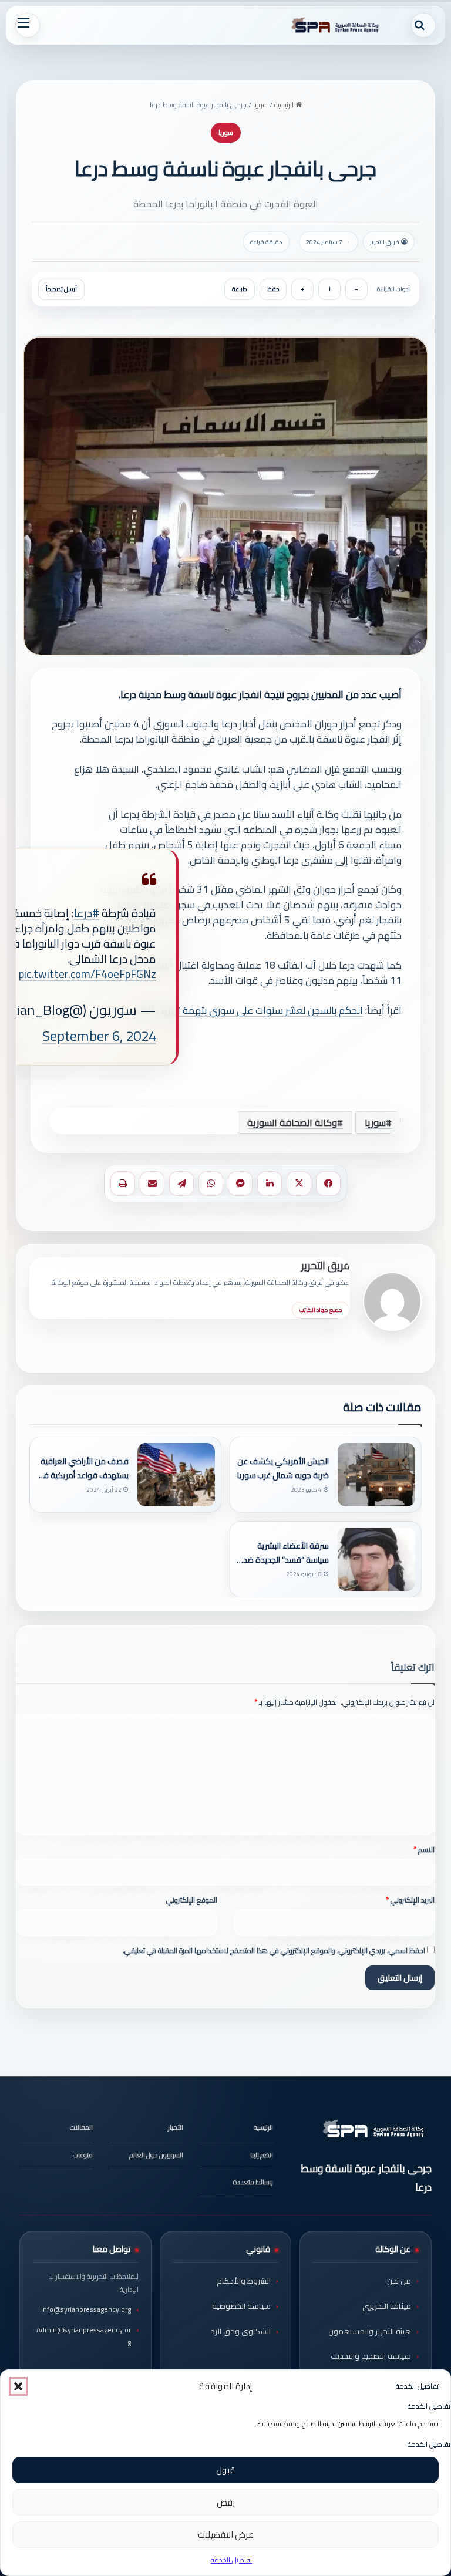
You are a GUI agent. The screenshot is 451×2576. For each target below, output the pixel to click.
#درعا (87, 913)
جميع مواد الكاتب (321, 1310)
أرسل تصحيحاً (61, 289)
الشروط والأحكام (244, 2281)
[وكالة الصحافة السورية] (336, 25)
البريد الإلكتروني (410, 1900)
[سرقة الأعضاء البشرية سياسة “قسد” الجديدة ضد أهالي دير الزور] (376, 1559)
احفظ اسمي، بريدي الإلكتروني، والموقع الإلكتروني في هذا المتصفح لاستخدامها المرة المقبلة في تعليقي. (274, 1950)
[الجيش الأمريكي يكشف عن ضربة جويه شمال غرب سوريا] (376, 1475)
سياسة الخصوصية (241, 2306)
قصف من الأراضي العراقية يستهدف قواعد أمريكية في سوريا (83, 1468)
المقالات (81, 2127)
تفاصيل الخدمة (231, 2560)
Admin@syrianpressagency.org (84, 2336)
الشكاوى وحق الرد (241, 2331)
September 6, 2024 (99, 1036)
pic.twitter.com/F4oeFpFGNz (87, 974)
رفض (226, 2502)
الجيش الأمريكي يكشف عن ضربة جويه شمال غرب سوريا (283, 1468)
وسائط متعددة (253, 2182)
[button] (18, 2386)
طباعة (240, 289)
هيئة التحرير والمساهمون (370, 2331)
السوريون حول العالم (156, 2155)
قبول (225, 2470)
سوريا (260, 105)
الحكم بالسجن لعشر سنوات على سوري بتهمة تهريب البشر (249, 1010)
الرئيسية (285, 105)
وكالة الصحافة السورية (292, 1122)
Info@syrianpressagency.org (86, 2309)
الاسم (424, 1850)
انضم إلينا (262, 2155)
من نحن (399, 2281)
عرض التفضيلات (226, 2535)
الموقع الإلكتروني (192, 1900)
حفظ (273, 289)
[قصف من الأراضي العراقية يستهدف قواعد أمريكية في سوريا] (176, 1475)
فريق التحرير (325, 1265)
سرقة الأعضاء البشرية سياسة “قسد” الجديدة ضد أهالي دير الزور (286, 1553)
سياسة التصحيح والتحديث (371, 2356)
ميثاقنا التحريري (387, 2306)
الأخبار (175, 2127)
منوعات (83, 2155)
